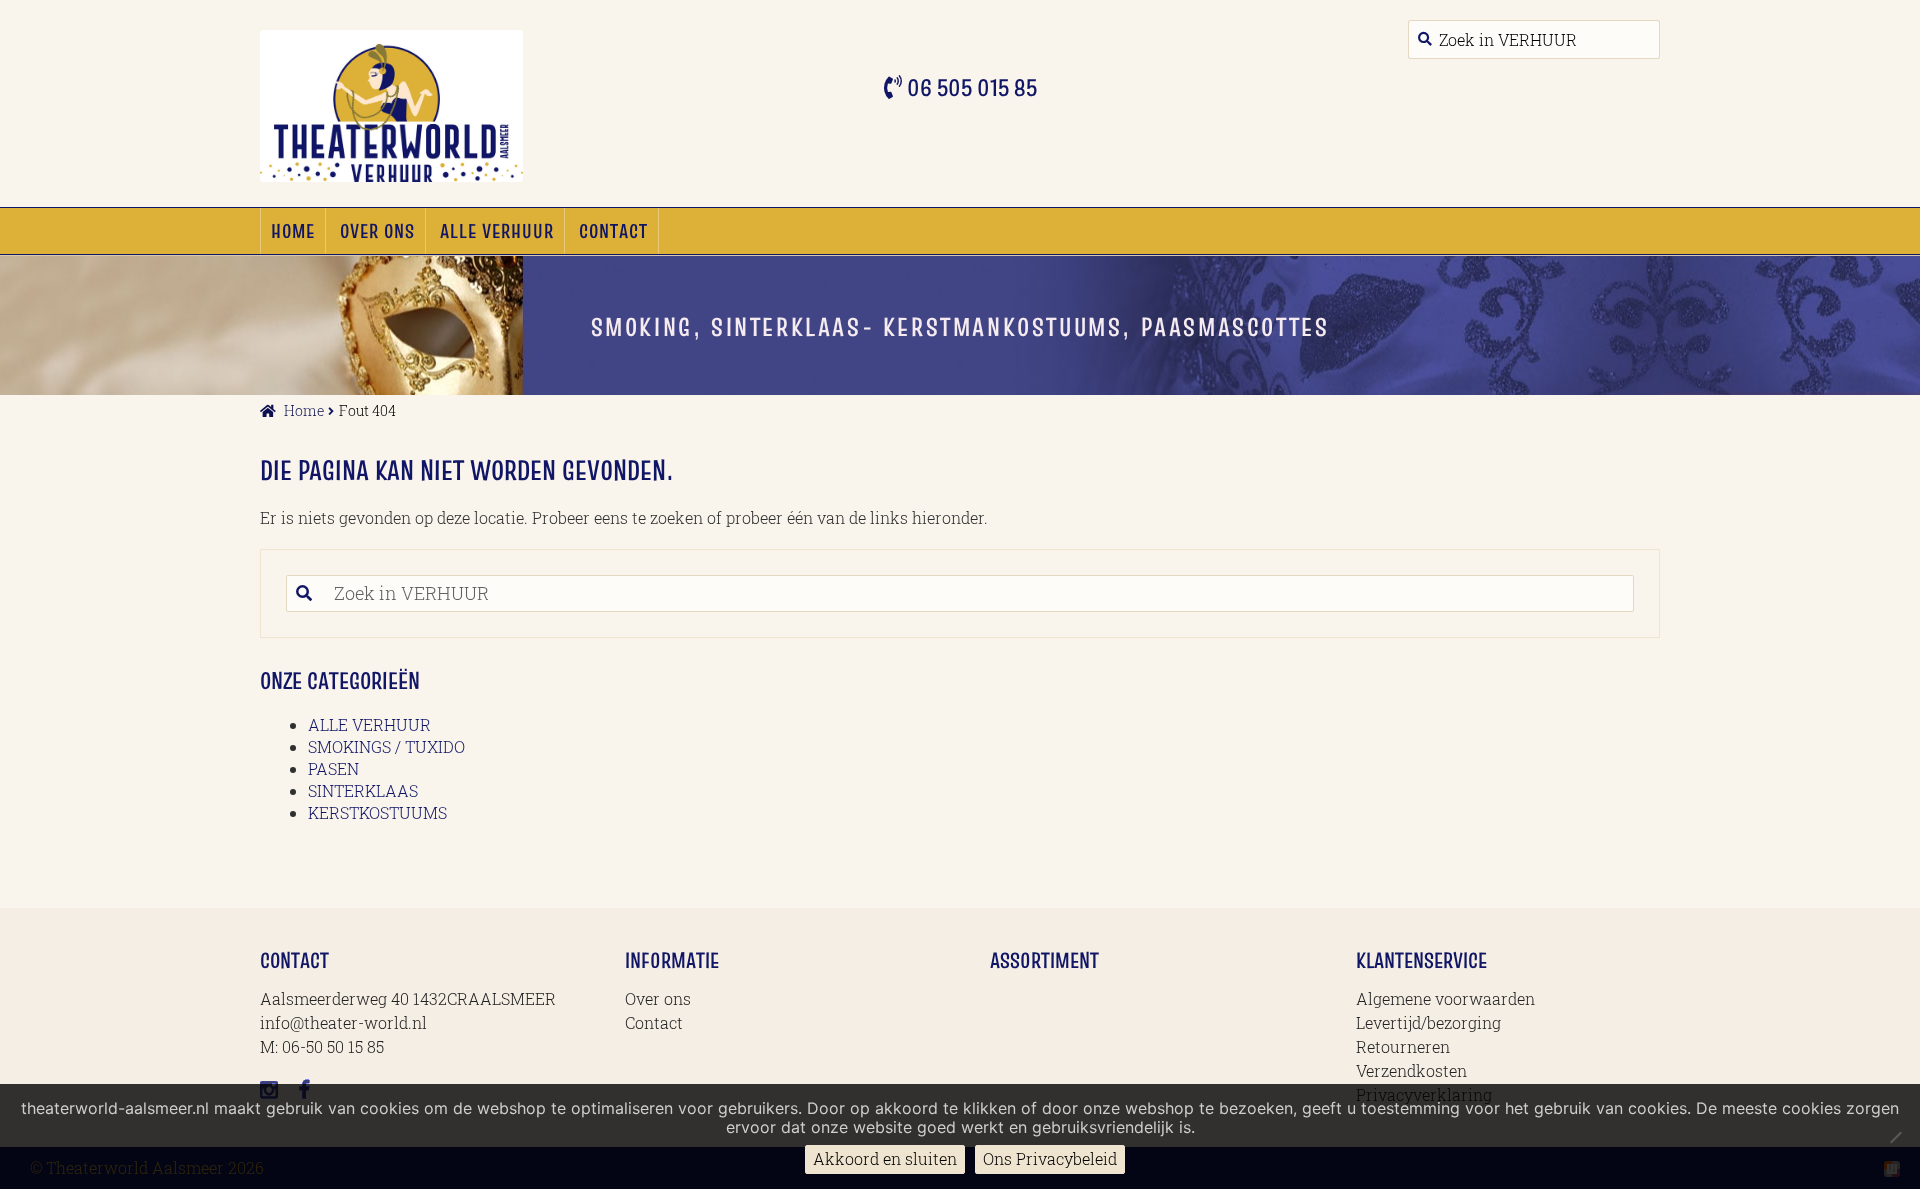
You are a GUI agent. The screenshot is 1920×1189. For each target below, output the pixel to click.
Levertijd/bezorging (1428, 1022)
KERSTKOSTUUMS (377, 812)
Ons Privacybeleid (1050, 1158)
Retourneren (1403, 1046)
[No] (1895, 1137)
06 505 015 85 (969, 87)
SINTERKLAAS (363, 790)
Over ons (377, 231)
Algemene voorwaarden (1445, 998)
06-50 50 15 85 (333, 1046)
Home (293, 231)
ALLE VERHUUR (497, 231)
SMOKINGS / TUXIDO (386, 746)
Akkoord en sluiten (885, 1158)
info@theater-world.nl (343, 1022)
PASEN (333, 768)
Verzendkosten (1411, 1070)
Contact (613, 231)
